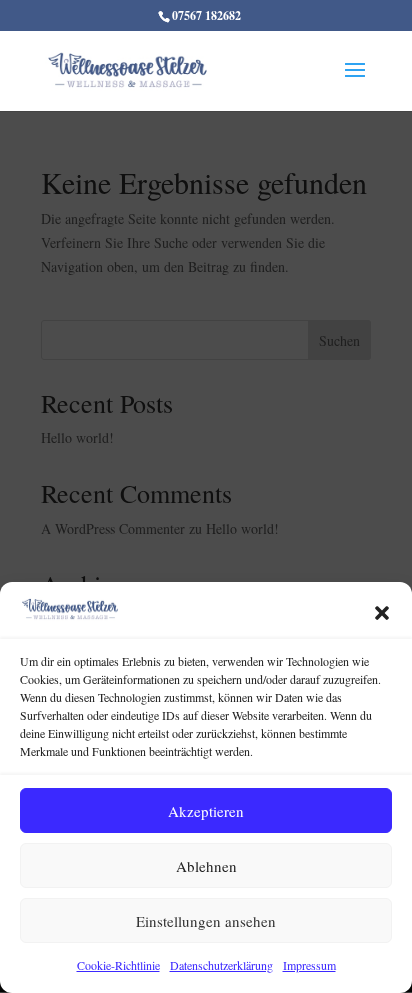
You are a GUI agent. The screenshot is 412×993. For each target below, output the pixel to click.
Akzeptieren (206, 811)
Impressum (309, 965)
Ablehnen (206, 866)
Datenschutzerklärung (221, 965)
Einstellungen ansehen (206, 921)
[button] (382, 613)
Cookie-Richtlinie (118, 965)
